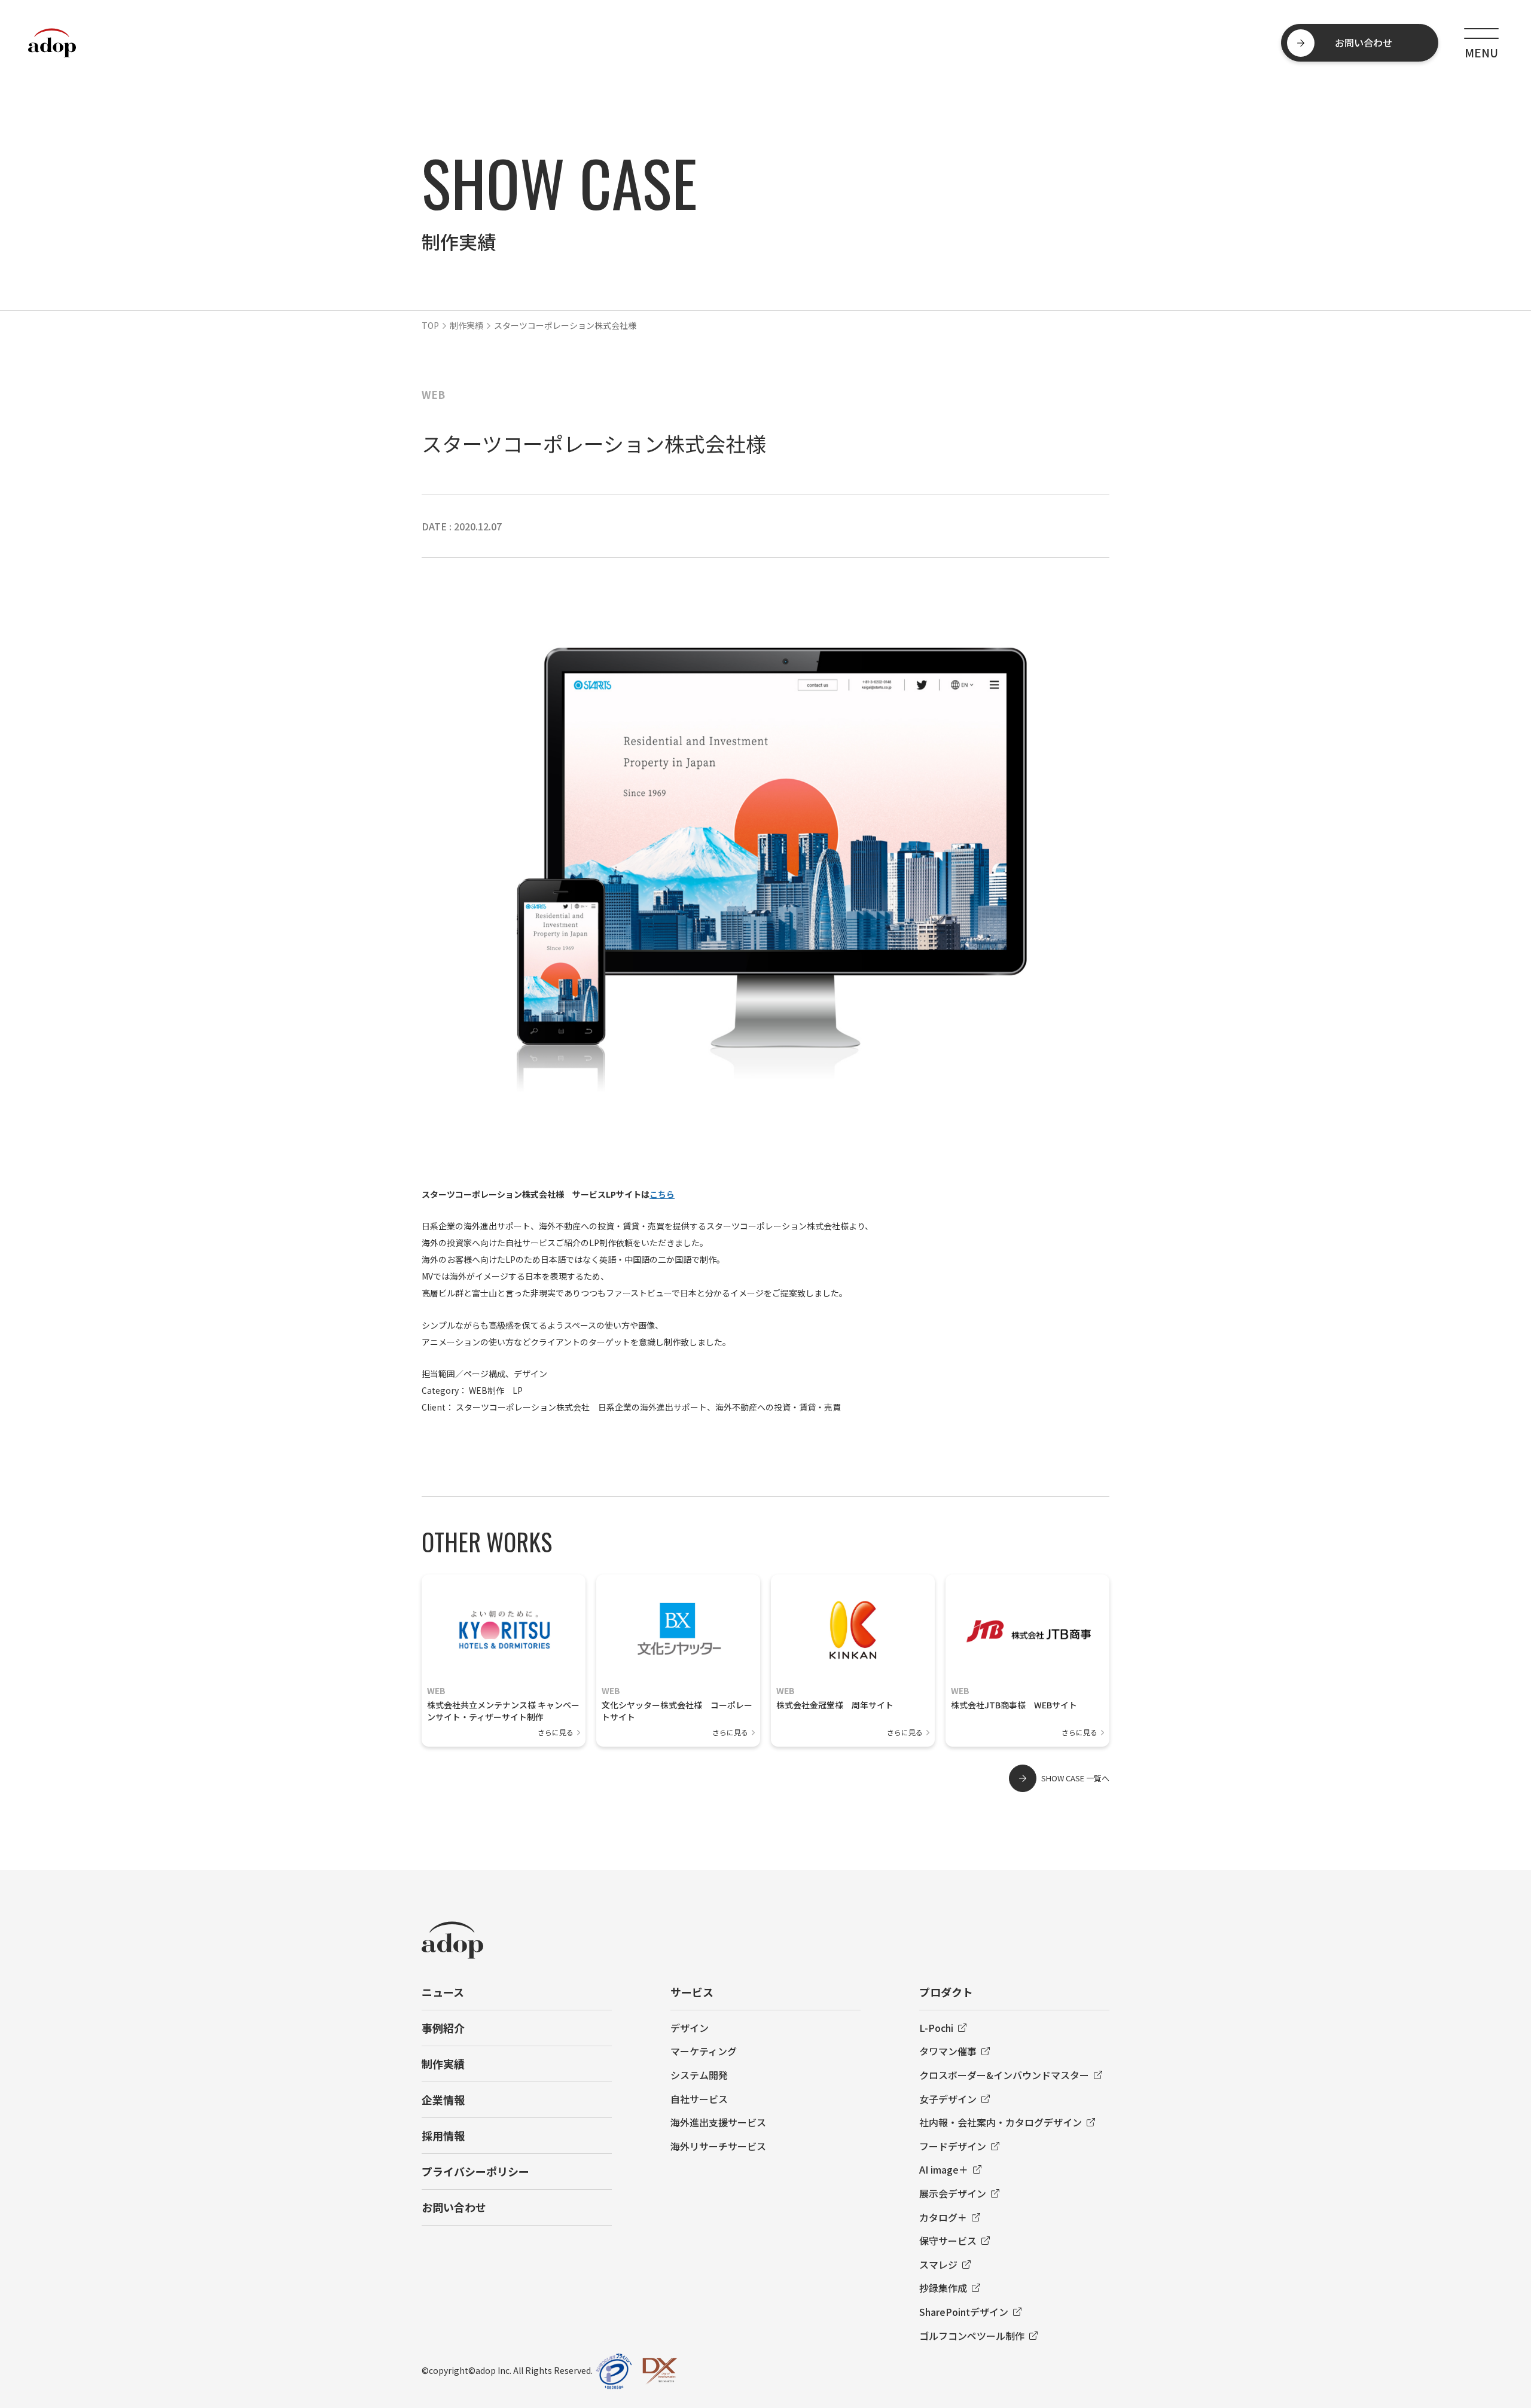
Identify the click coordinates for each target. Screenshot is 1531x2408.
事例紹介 (443, 2028)
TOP (430, 325)
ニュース (443, 1992)
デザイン (690, 2028)
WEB (433, 394)
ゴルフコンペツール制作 (972, 2336)
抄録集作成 (943, 2288)
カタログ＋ (943, 2217)
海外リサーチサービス (718, 2146)
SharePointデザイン (964, 2312)
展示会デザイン (953, 2193)
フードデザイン (953, 2146)
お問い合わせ (454, 2207)
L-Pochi (936, 2028)
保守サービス (948, 2241)
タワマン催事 (948, 2051)
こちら (662, 1194)
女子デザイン (948, 2099)
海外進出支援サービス (718, 2122)
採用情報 (443, 2135)
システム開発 (699, 2075)
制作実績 (466, 325)
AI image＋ (944, 2169)
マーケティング (704, 2051)
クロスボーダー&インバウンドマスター (1004, 2075)
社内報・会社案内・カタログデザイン (1001, 2122)
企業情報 (443, 2099)
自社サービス (699, 2099)
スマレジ (938, 2264)
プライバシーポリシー (475, 2171)
